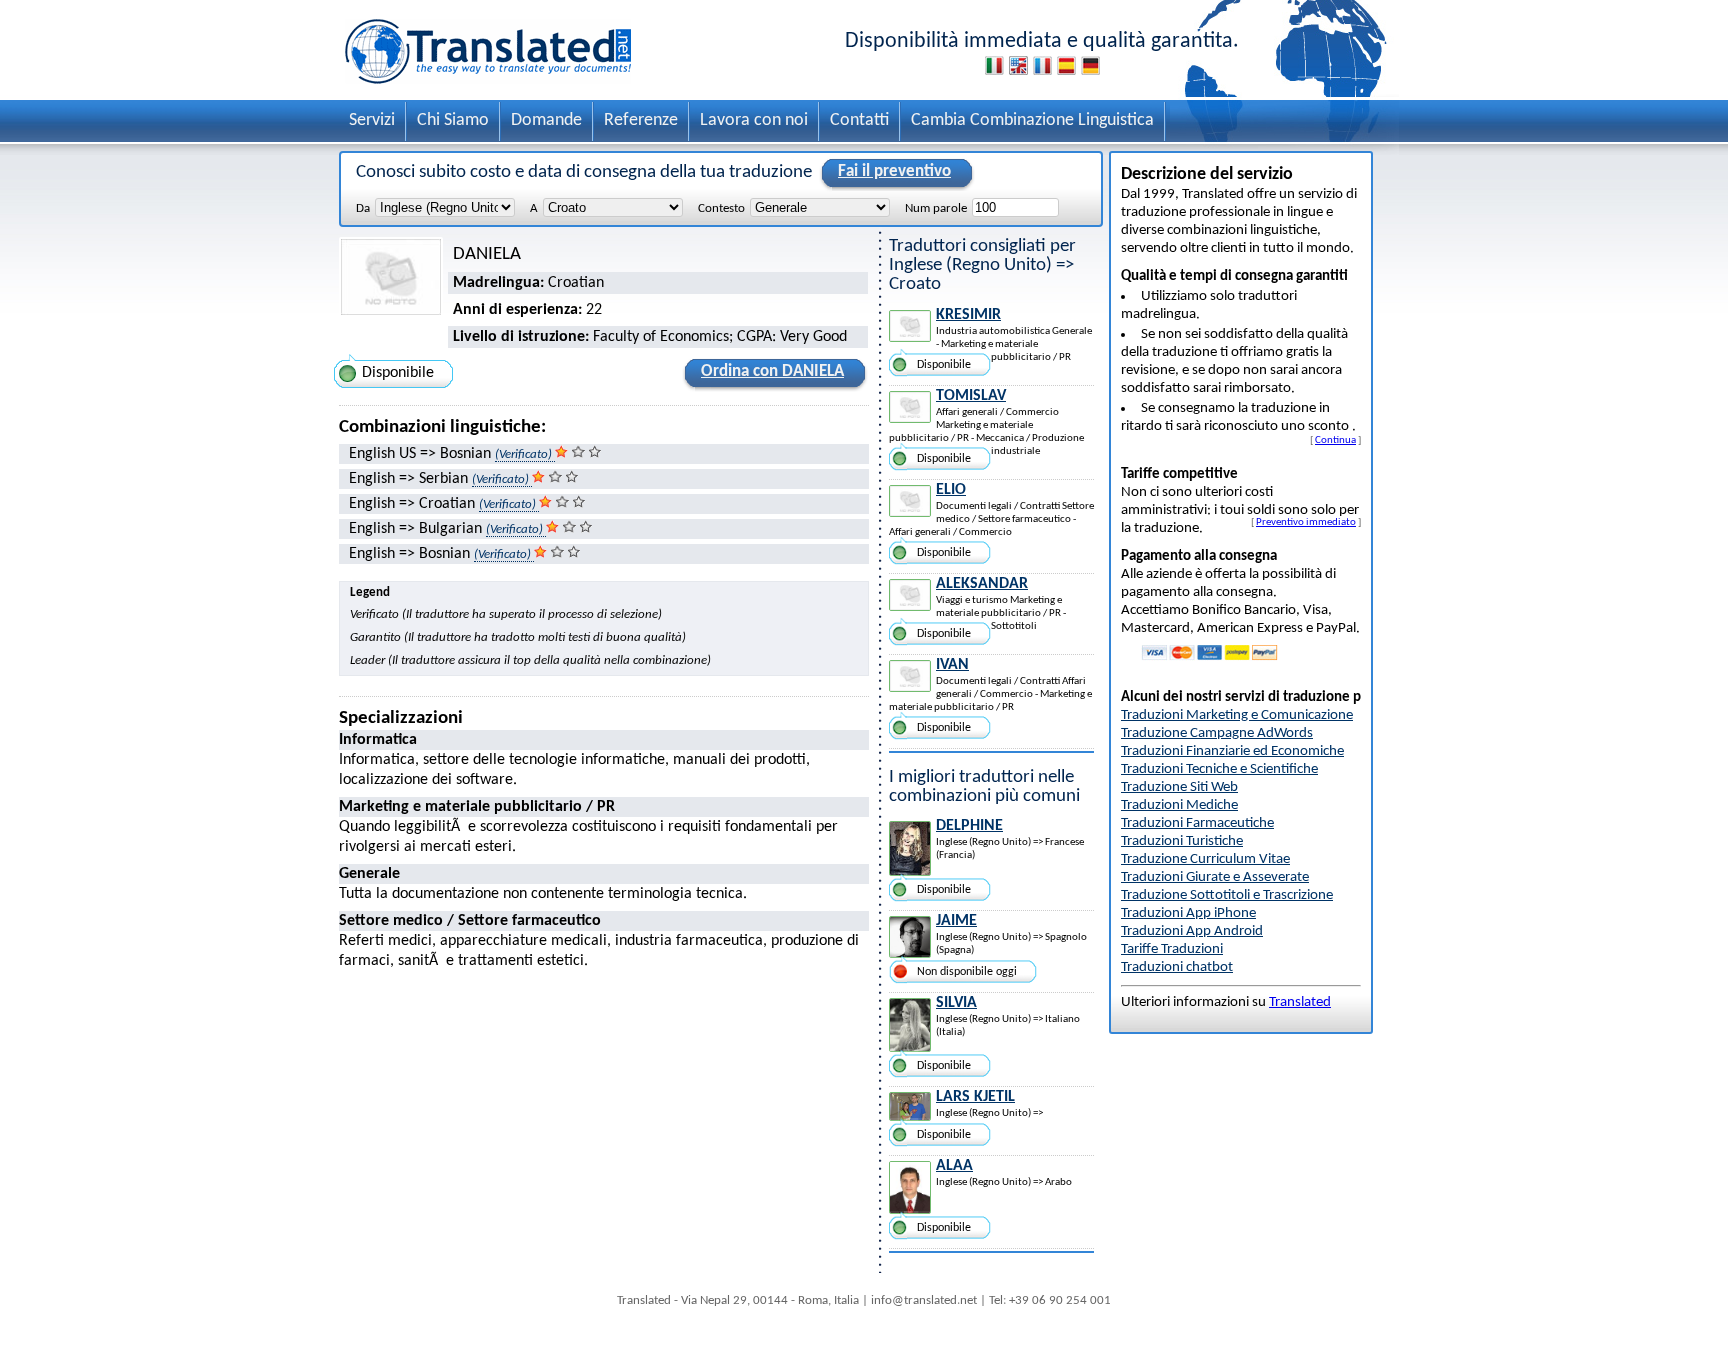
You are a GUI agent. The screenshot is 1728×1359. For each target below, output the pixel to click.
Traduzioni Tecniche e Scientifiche (1219, 769)
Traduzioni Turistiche (1182, 841)
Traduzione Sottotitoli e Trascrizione (1227, 895)
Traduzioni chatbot (1177, 967)
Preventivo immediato (1306, 522)
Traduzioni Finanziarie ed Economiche (1232, 751)
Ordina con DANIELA (772, 371)
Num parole (936, 208)
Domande (546, 120)
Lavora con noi (754, 120)
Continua (1335, 440)
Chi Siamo (453, 120)
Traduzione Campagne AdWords (1217, 733)
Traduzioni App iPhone (1188, 913)
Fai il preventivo (894, 171)
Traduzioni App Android (1192, 931)
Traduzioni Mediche (1179, 805)
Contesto (721, 208)
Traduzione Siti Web (1179, 787)
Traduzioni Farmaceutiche (1197, 823)
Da (363, 208)
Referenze (641, 120)
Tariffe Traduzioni (1172, 949)
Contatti (859, 120)
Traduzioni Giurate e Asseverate (1215, 877)
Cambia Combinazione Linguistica (1032, 120)
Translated (1300, 1002)
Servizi (372, 120)
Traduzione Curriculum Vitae (1205, 859)
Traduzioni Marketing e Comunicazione (1237, 715)
